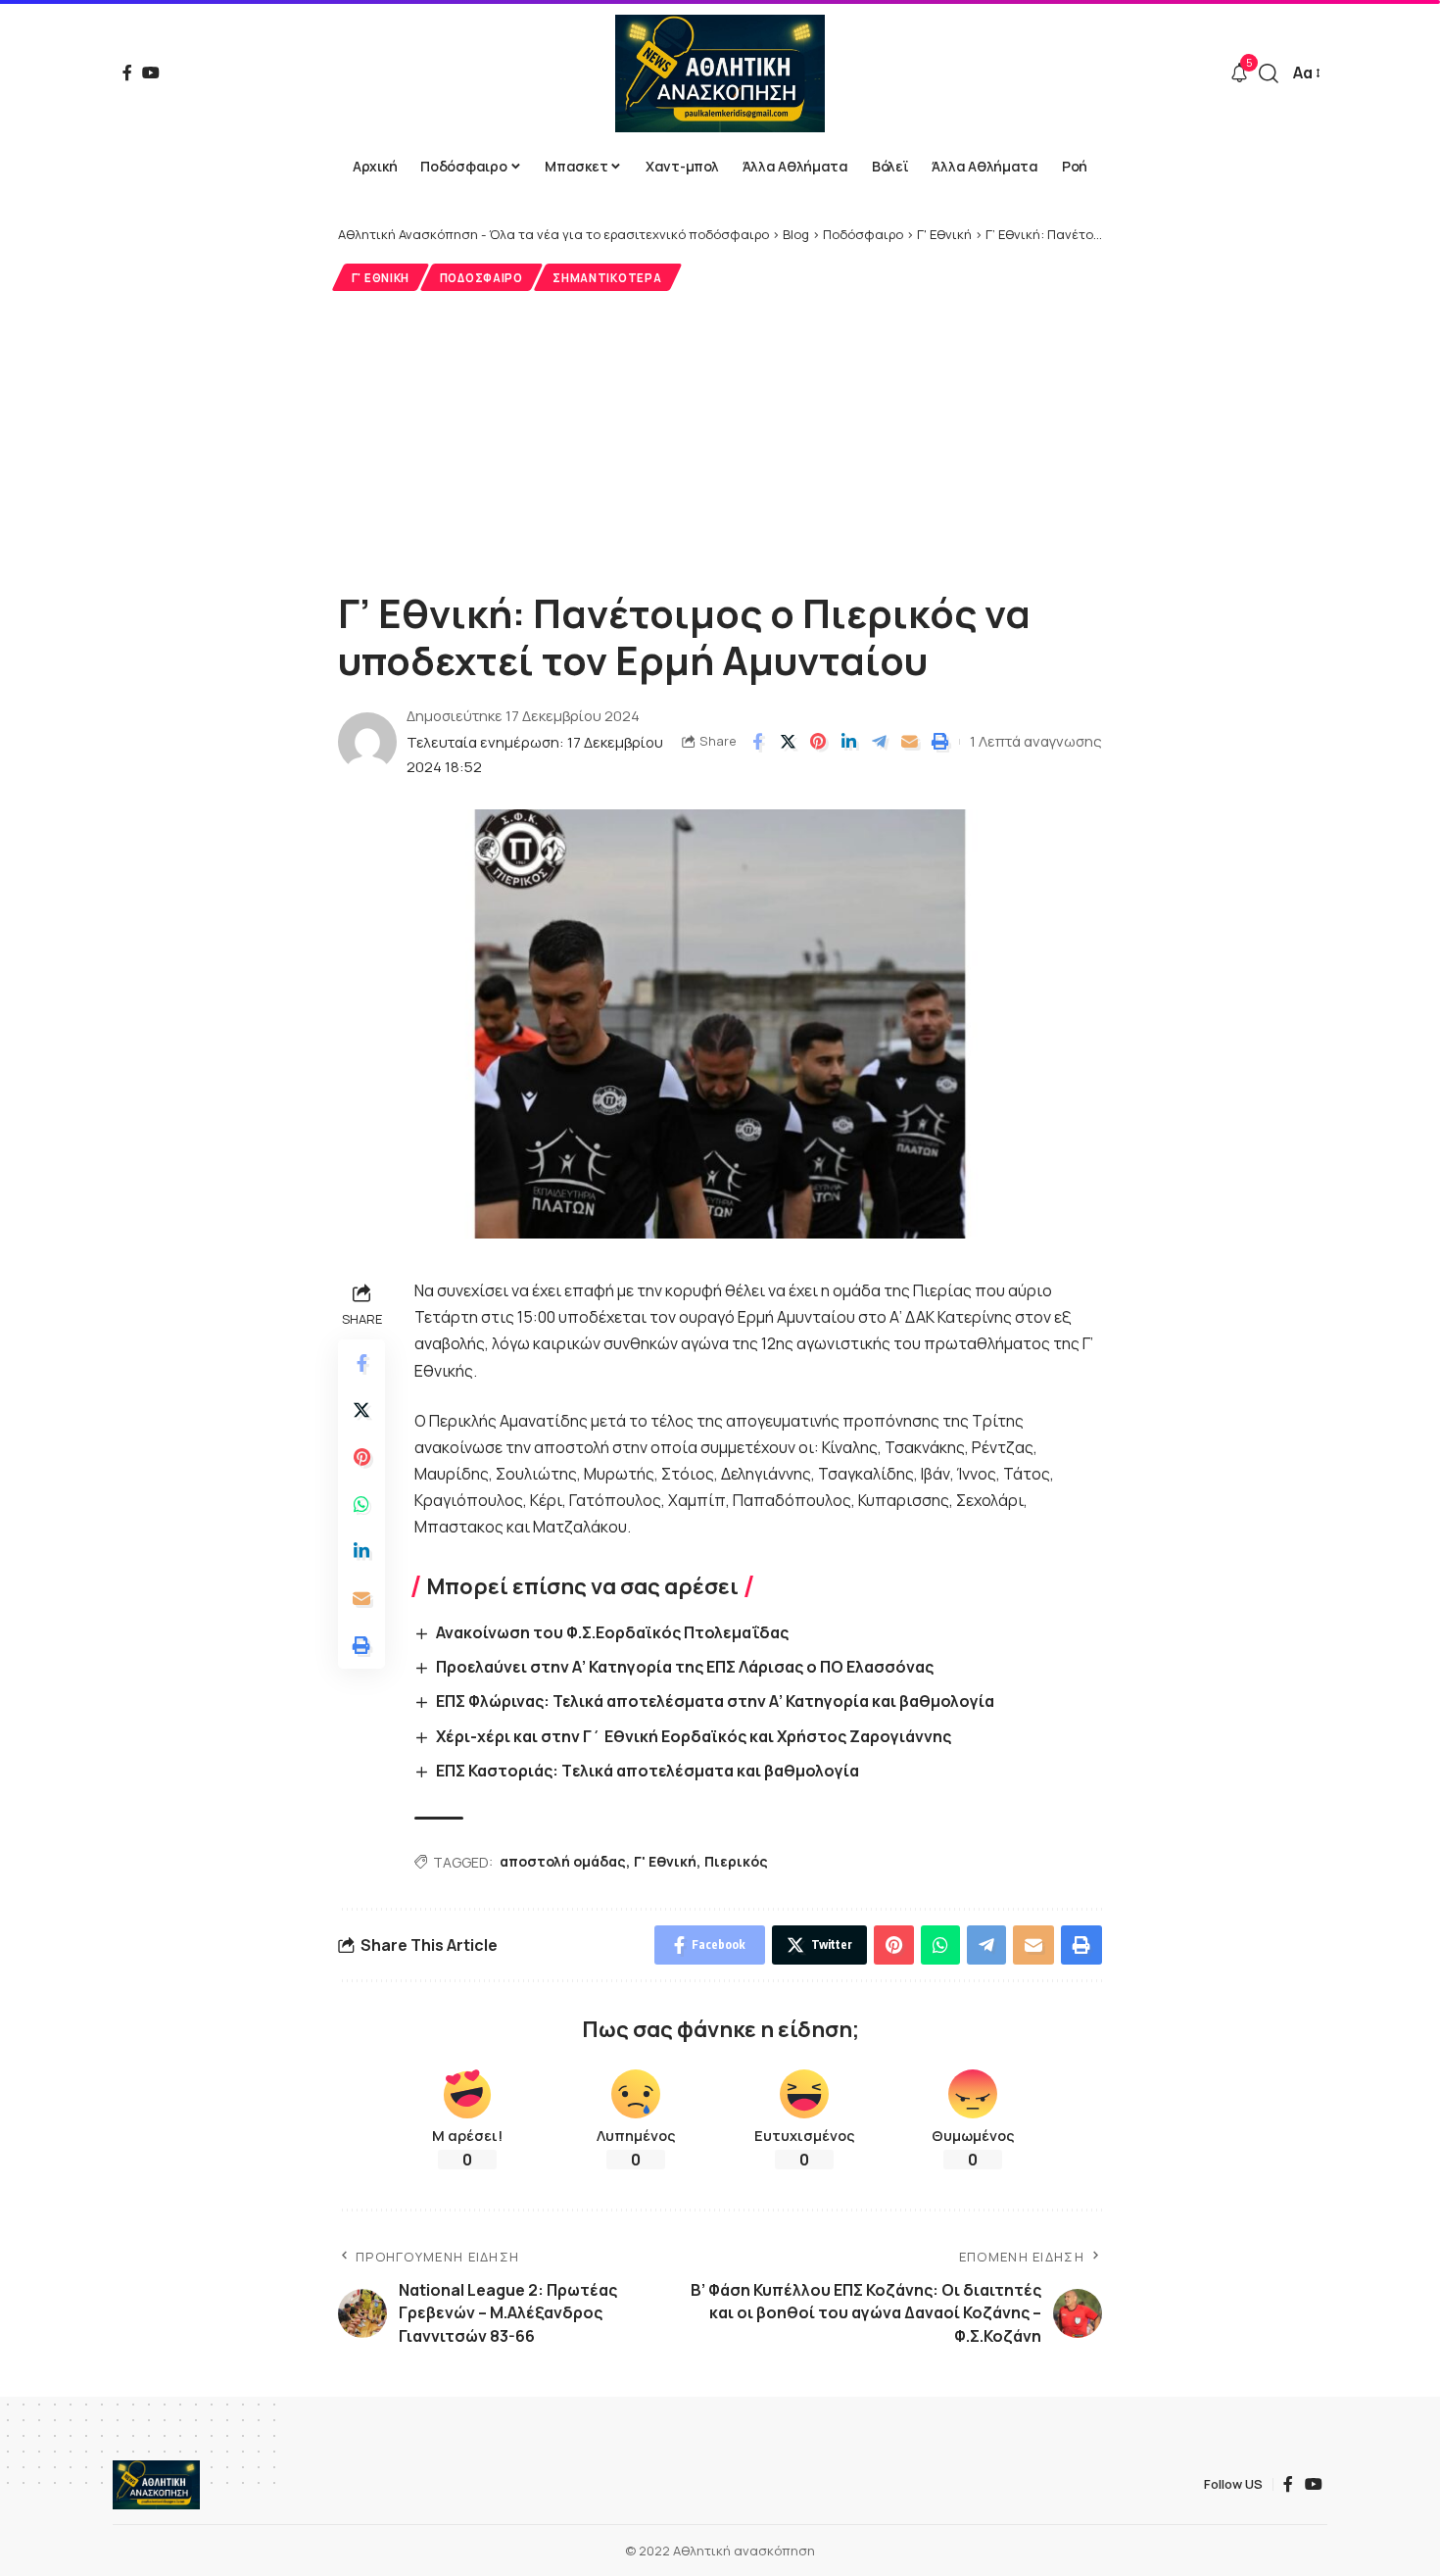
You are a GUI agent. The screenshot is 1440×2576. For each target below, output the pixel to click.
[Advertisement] (720, 438)
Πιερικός (736, 1861)
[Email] (909, 742)
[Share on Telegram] (879, 742)
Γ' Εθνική (381, 278)
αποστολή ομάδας (563, 1861)
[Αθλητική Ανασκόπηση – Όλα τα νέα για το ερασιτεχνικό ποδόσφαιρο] (156, 2485)
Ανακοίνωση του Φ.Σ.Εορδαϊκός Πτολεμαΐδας (612, 1632)
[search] (1269, 73)
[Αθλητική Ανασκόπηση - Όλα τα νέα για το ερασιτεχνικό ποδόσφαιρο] (720, 73)
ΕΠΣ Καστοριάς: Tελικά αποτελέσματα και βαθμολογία (648, 1771)
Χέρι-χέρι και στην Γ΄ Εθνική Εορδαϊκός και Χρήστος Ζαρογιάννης (694, 1736)
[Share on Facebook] (757, 742)
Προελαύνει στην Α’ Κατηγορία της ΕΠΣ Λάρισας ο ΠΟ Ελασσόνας (685, 1667)
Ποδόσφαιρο (481, 278)
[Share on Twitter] (788, 742)
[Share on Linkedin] (848, 742)
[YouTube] (151, 73)
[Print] (939, 742)
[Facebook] (127, 73)
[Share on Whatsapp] (361, 1504)
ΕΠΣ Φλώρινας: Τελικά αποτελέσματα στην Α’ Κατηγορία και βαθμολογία (715, 1701)
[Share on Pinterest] (818, 742)
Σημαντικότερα (607, 278)
